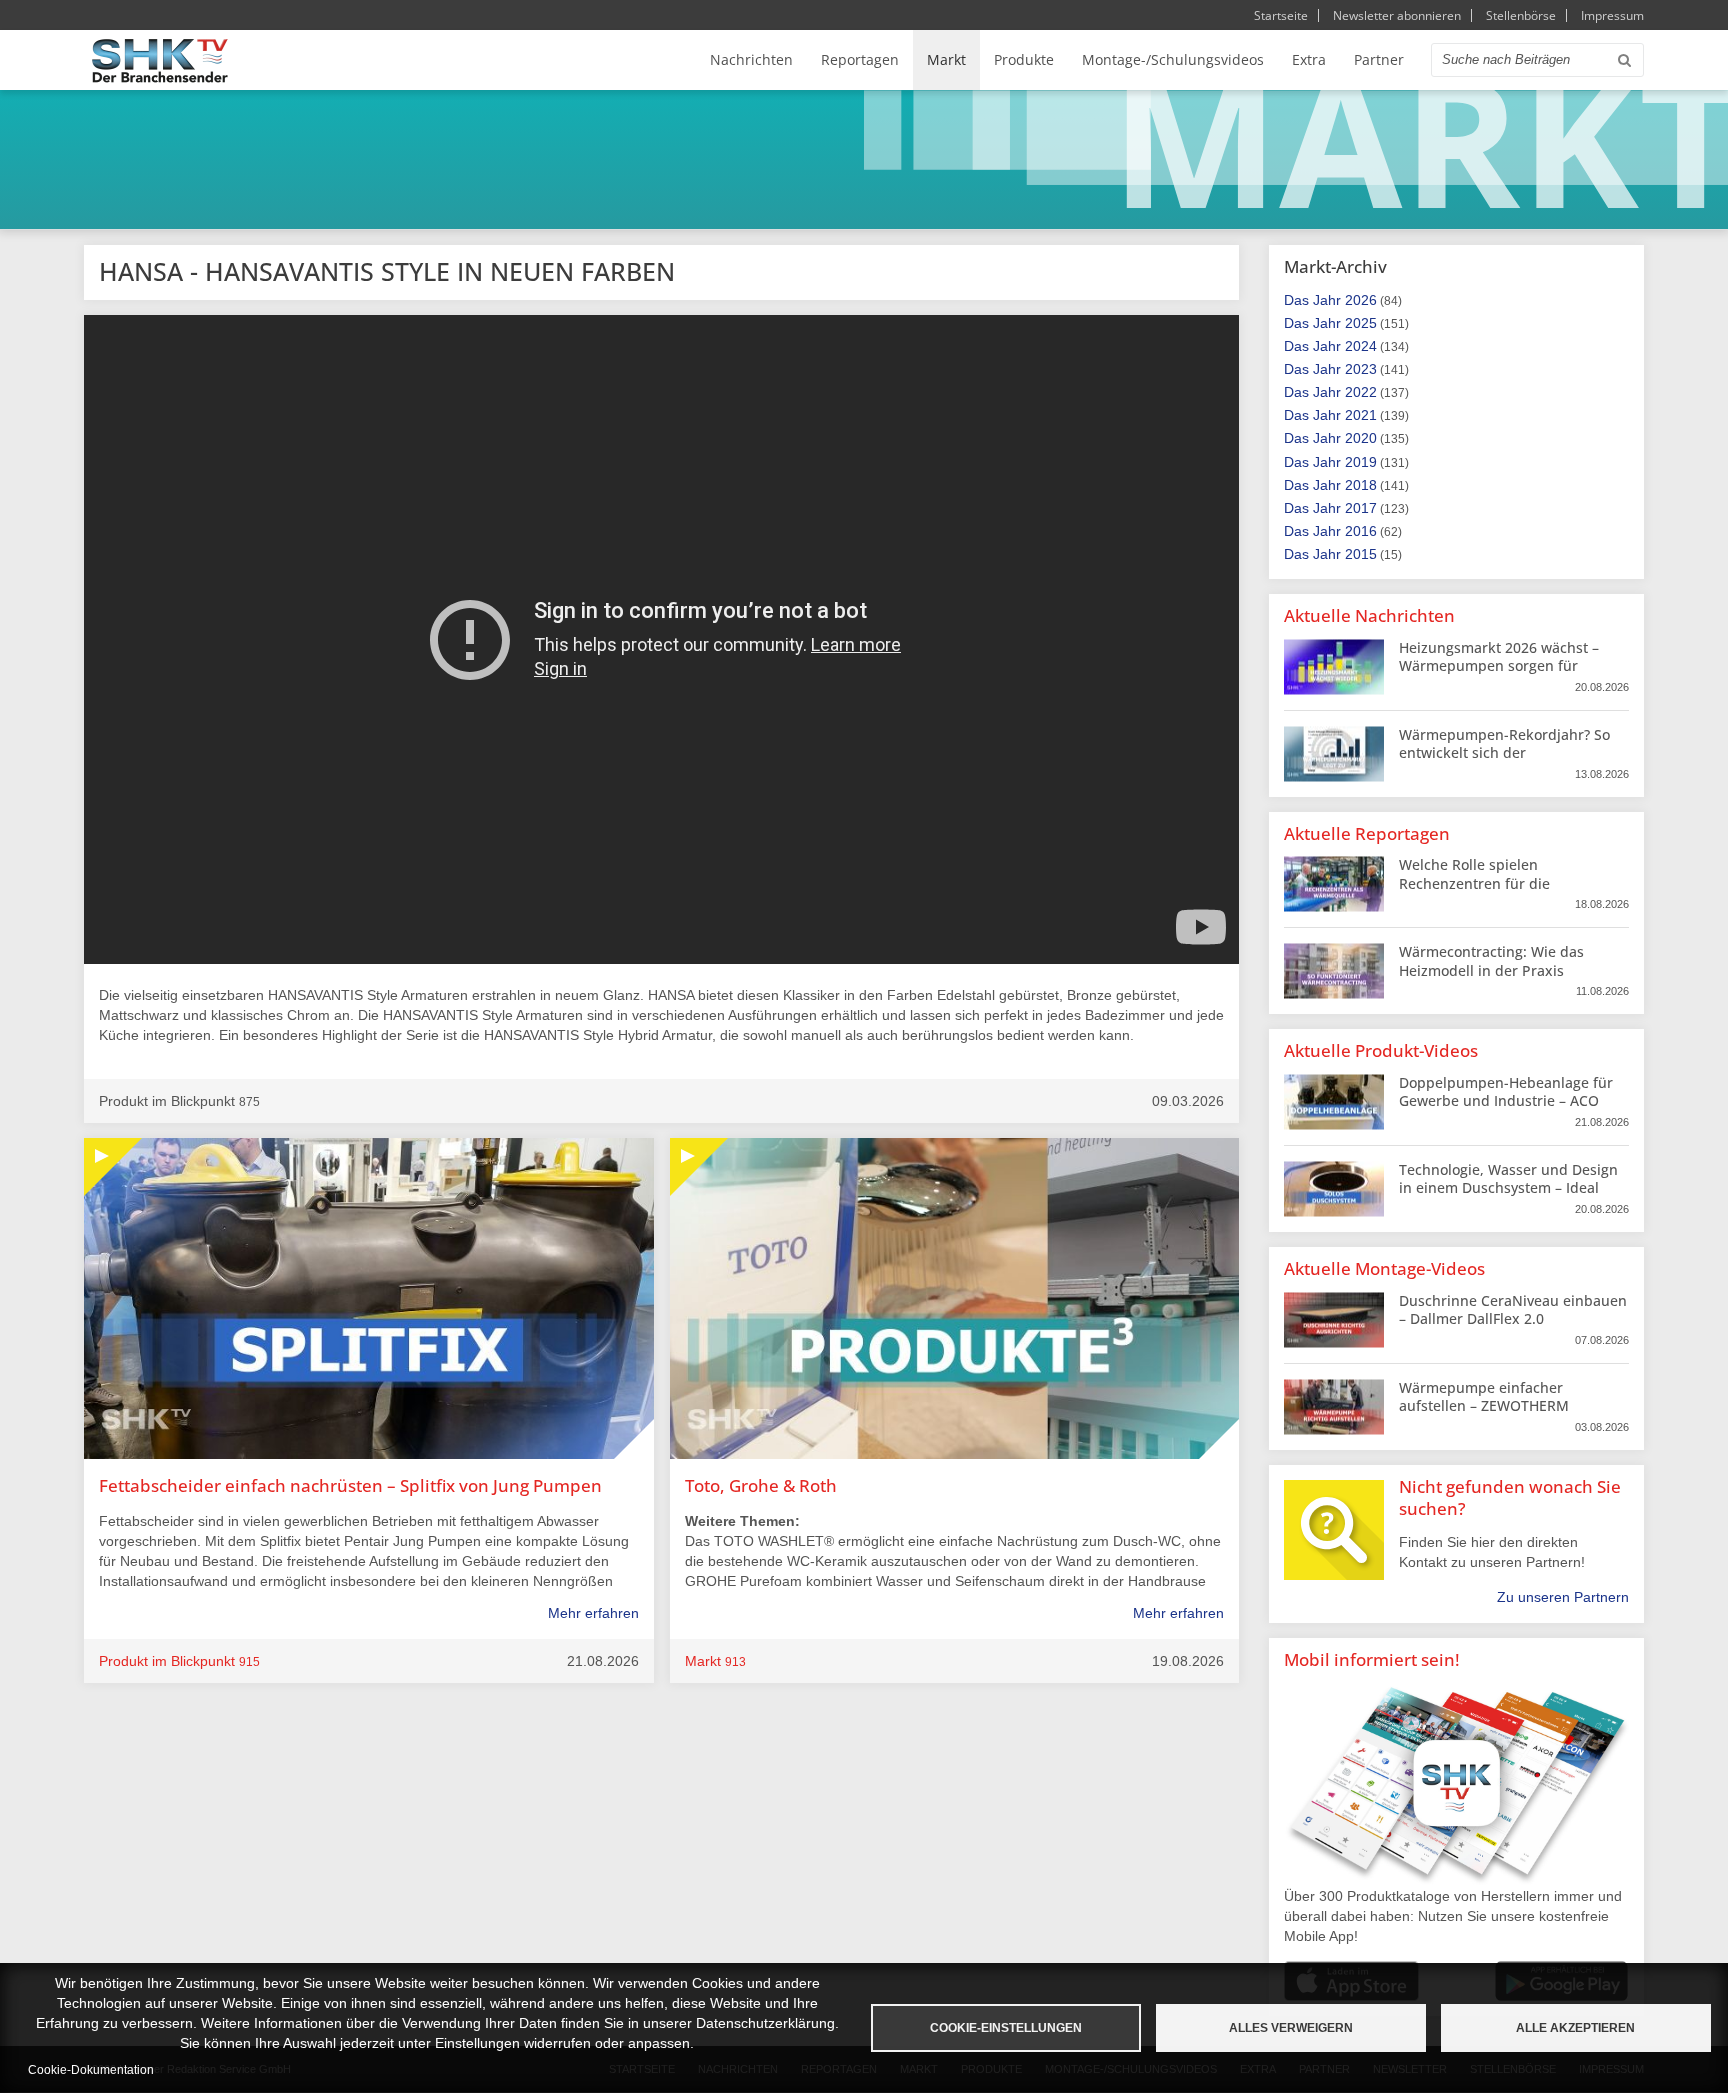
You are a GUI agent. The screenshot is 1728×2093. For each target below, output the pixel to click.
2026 (1361, 300)
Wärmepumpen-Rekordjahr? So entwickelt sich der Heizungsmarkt (1504, 752)
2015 (1361, 554)
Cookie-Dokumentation (91, 2070)
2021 (1361, 415)
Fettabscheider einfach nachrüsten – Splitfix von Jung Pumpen (350, 1485)
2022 (1361, 392)
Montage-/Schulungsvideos (1173, 59)
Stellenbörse (1521, 15)
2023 (1361, 369)
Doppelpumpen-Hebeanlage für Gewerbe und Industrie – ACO (1506, 1091)
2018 (1361, 485)
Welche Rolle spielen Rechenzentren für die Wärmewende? (1474, 882)
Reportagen (860, 59)
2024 (1361, 346)
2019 (1361, 462)
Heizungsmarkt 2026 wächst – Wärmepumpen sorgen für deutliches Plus (1499, 665)
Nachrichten (751, 59)
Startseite (1281, 15)
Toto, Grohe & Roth (761, 1485)
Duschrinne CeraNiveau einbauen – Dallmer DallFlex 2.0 (1513, 1309)
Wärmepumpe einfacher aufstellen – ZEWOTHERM (1484, 1396)
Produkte (1024, 59)
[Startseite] (160, 60)
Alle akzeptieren (1575, 2028)
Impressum (1612, 15)
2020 (1361, 438)
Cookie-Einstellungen (1006, 2028)
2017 (1361, 508)
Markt (946, 59)
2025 (1361, 323)
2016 (1361, 531)
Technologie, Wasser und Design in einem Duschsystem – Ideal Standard (1508, 1187)
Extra (1309, 59)
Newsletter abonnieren (1397, 15)
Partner (1379, 59)
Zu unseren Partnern (1563, 1597)
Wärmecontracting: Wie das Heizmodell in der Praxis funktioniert (1491, 969)
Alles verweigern (1291, 2028)
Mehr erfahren (593, 1613)
